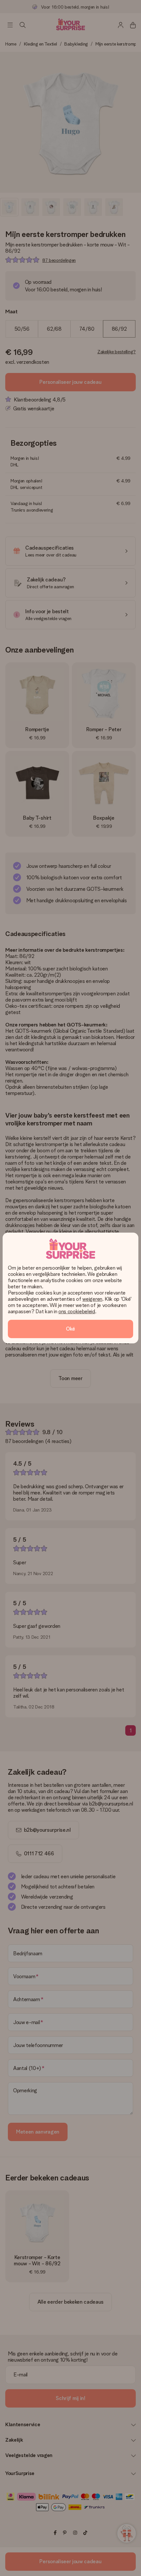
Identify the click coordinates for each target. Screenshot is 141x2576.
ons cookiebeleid (77, 1311)
